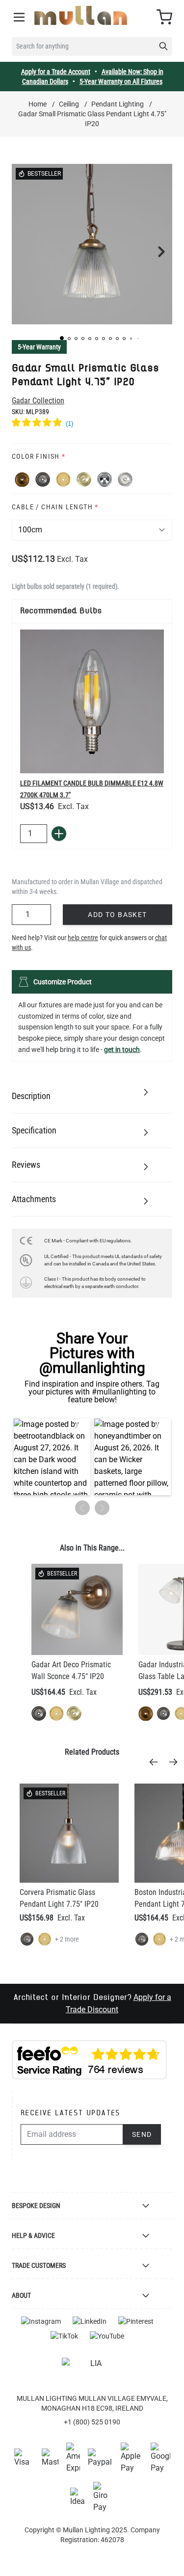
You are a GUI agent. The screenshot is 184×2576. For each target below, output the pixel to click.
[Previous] (157, 1762)
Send (142, 2134)
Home (38, 104)
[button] (62, 338)
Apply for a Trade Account (56, 72)
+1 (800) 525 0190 (92, 2422)
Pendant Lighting (118, 104)
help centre (83, 938)
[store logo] (81, 15)
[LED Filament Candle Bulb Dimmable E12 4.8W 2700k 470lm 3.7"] (92, 701)
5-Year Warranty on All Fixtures (121, 81)
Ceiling (69, 104)
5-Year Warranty (39, 347)
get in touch (122, 1050)
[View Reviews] (92, 424)
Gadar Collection (38, 401)
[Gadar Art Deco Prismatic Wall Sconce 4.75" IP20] (77, 1609)
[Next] (176, 1762)
